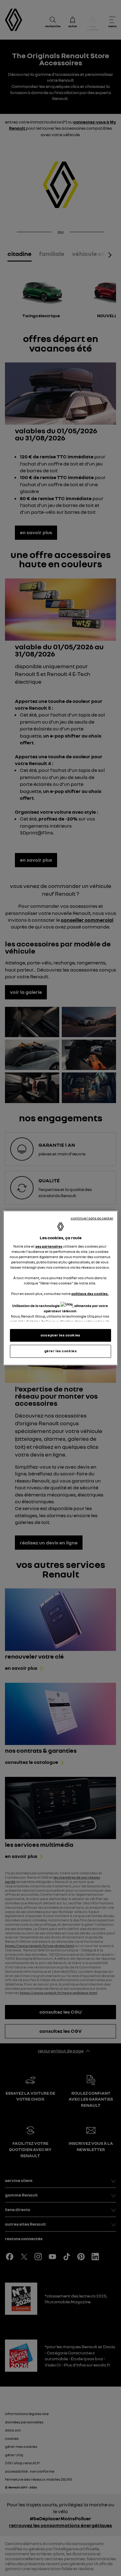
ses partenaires (49, 1246)
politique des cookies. (90, 1294)
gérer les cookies (61, 1351)
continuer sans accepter (92, 1218)
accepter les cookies (60, 1335)
